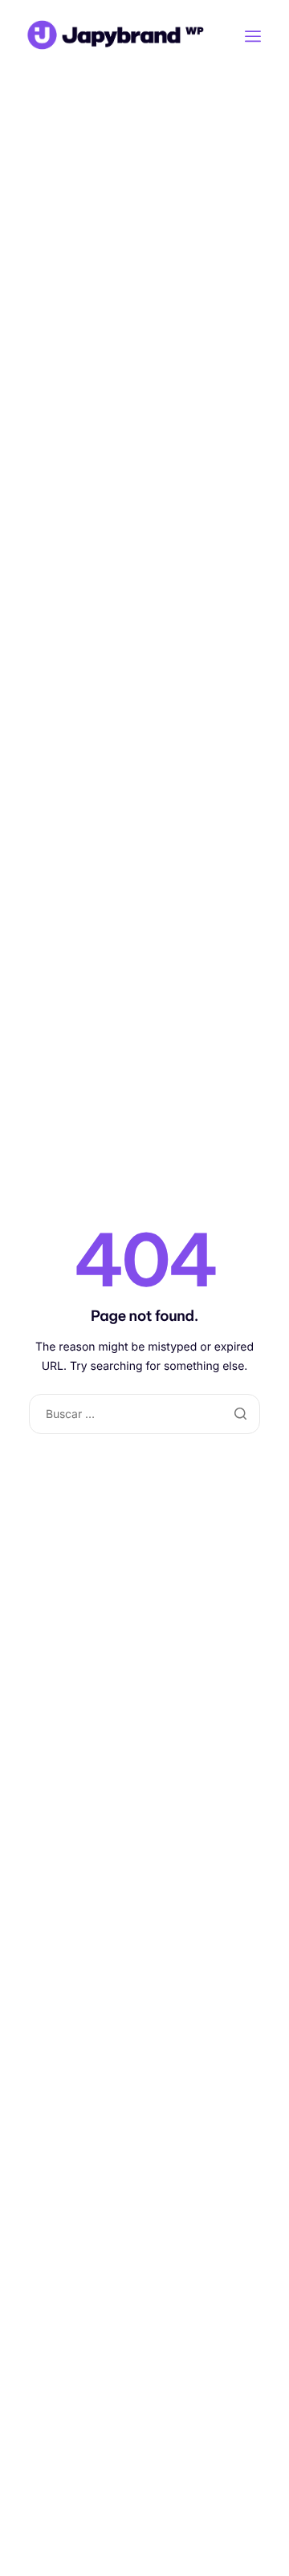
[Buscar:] (144, 1414)
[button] (253, 36)
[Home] (112, 34)
